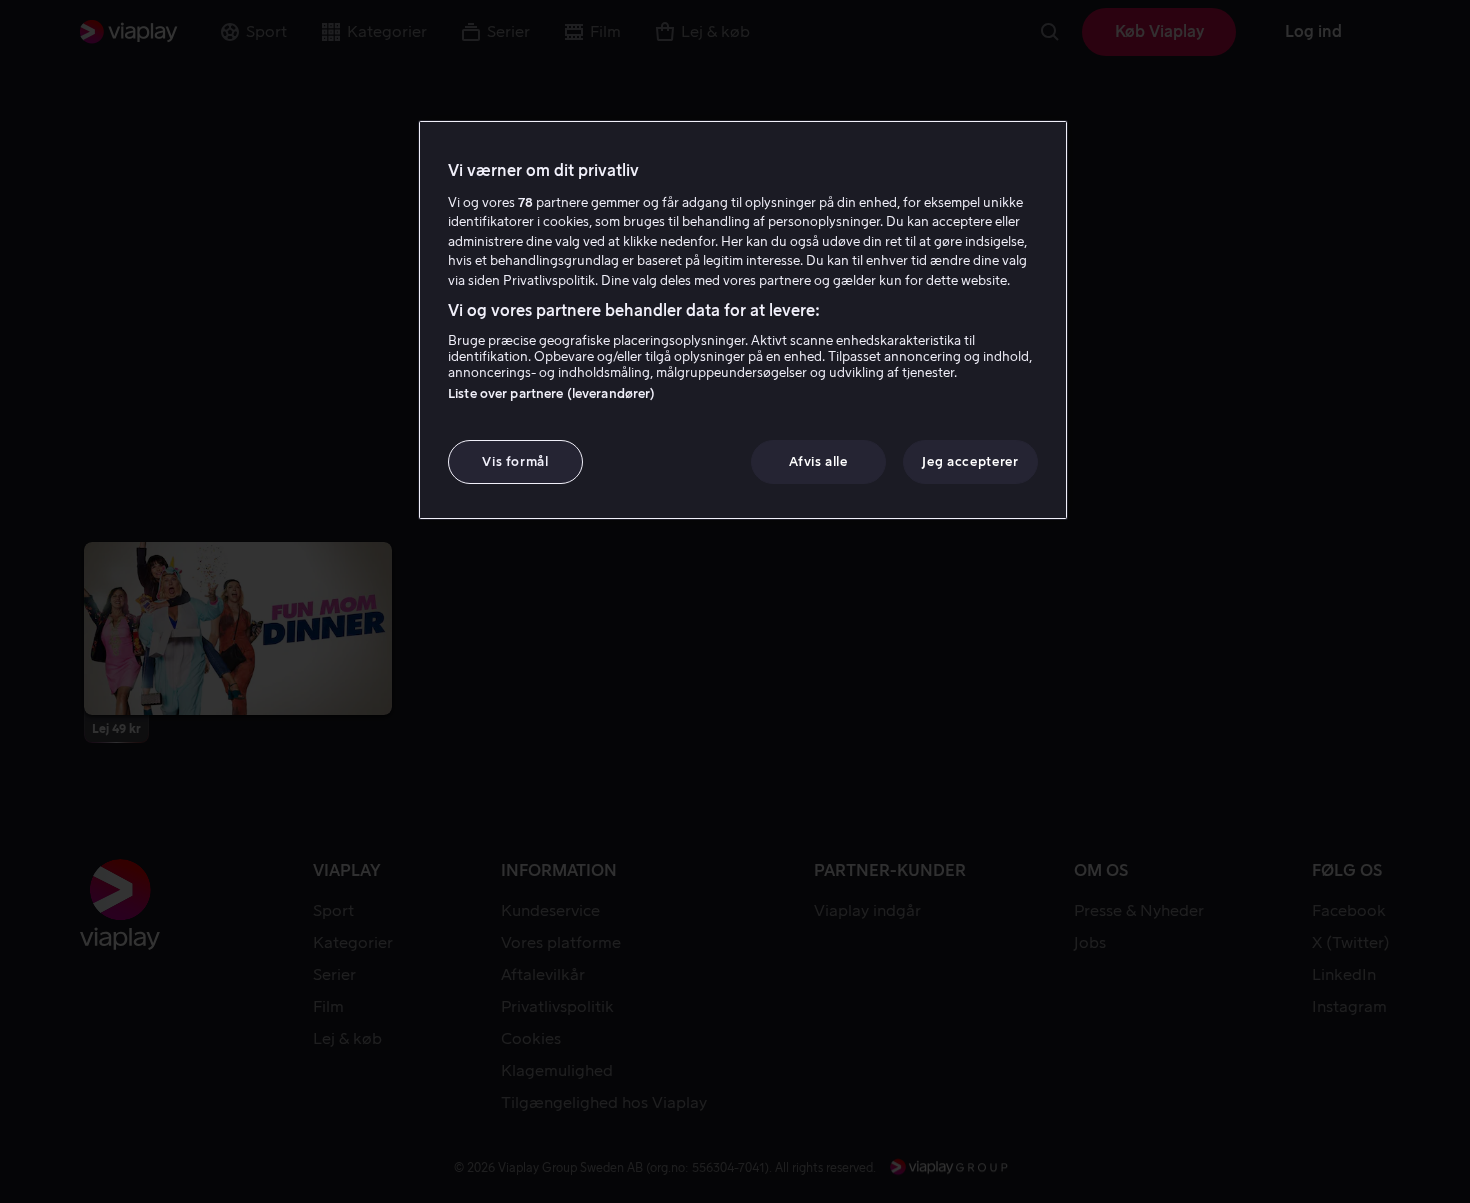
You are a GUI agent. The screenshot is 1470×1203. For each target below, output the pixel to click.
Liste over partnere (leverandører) (551, 393)
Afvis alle (818, 461)
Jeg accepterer (970, 461)
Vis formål (515, 461)
